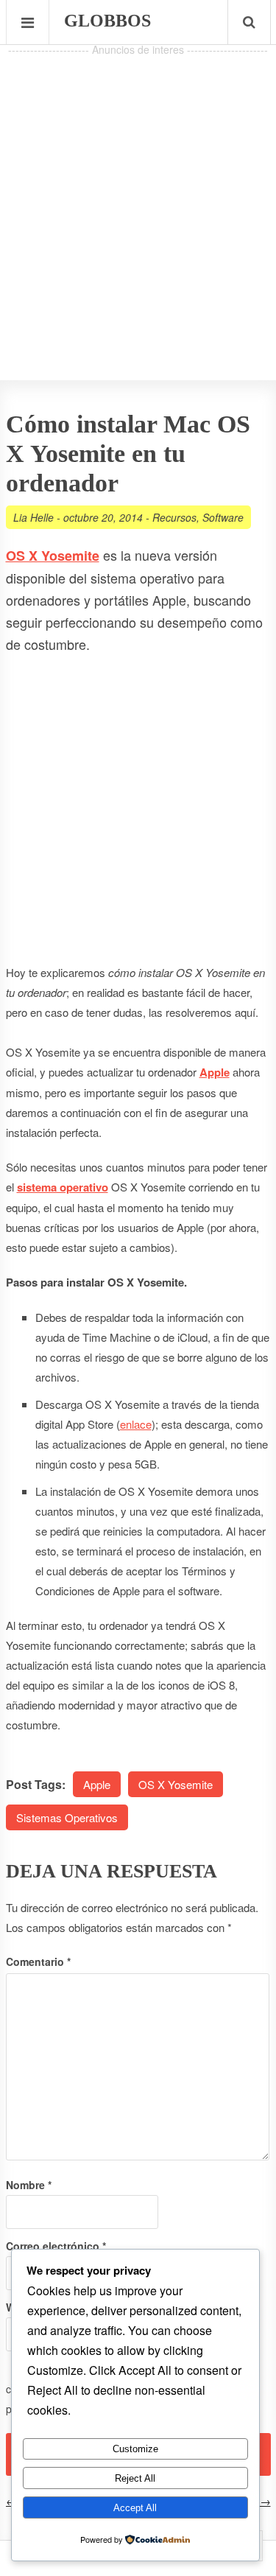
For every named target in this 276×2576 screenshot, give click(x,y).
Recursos (174, 517)
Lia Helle (33, 517)
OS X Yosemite (176, 1784)
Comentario (38, 1961)
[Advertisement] (138, 198)
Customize (135, 2449)
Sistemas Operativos (67, 1817)
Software (223, 517)
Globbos (107, 21)
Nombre (29, 2185)
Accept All (135, 2508)
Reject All (135, 2478)
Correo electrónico (56, 2246)
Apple (97, 1784)
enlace (136, 1424)
